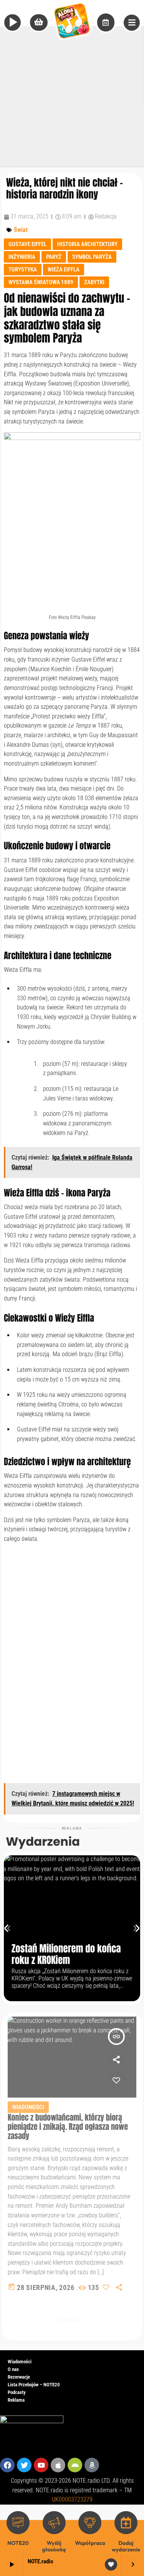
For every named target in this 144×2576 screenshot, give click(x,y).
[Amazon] (92, 2465)
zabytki (94, 282)
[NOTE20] (18, 2523)
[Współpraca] (90, 2523)
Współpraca (90, 2543)
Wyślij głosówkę (54, 2546)
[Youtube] (41, 2465)
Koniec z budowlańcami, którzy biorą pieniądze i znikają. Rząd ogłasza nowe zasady (68, 2127)
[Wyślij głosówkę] (54, 2523)
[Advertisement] (72, 95)
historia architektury (87, 244)
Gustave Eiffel (27, 244)
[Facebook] (7, 2465)
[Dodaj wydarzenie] (126, 2523)
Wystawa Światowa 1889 (41, 282)
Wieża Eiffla (64, 270)
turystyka (23, 270)
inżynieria (22, 257)
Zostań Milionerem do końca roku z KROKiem (66, 1955)
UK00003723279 (72, 2499)
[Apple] (58, 2465)
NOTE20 (18, 2543)
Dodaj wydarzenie (126, 2546)
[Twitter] (24, 2465)
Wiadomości (28, 2107)
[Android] (75, 2465)
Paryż (54, 257)
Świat (21, 230)
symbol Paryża (92, 257)
